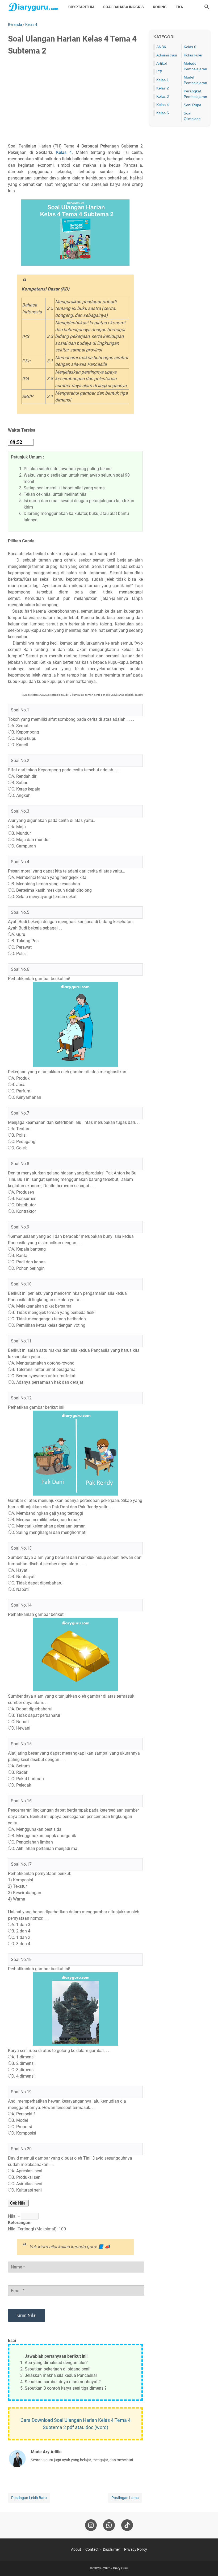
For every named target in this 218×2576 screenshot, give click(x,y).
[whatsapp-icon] (109, 2525)
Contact (92, 2549)
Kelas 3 (163, 96)
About (76, 2549)
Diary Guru (121, 2568)
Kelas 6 (190, 47)
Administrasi (167, 55)
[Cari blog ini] (207, 7)
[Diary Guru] (33, 7)
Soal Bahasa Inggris (123, 7)
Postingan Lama (125, 2498)
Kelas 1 (163, 80)
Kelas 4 (64, 152)
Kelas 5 (163, 113)
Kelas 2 (163, 88)
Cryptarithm (81, 7)
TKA (179, 7)
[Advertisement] (75, 100)
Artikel (162, 63)
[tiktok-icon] (127, 2525)
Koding (160, 7)
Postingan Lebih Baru (29, 2498)
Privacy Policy (136, 2549)
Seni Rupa (192, 105)
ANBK (161, 47)
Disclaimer (111, 2549)
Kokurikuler (193, 55)
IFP (159, 72)
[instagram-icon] (91, 2525)
